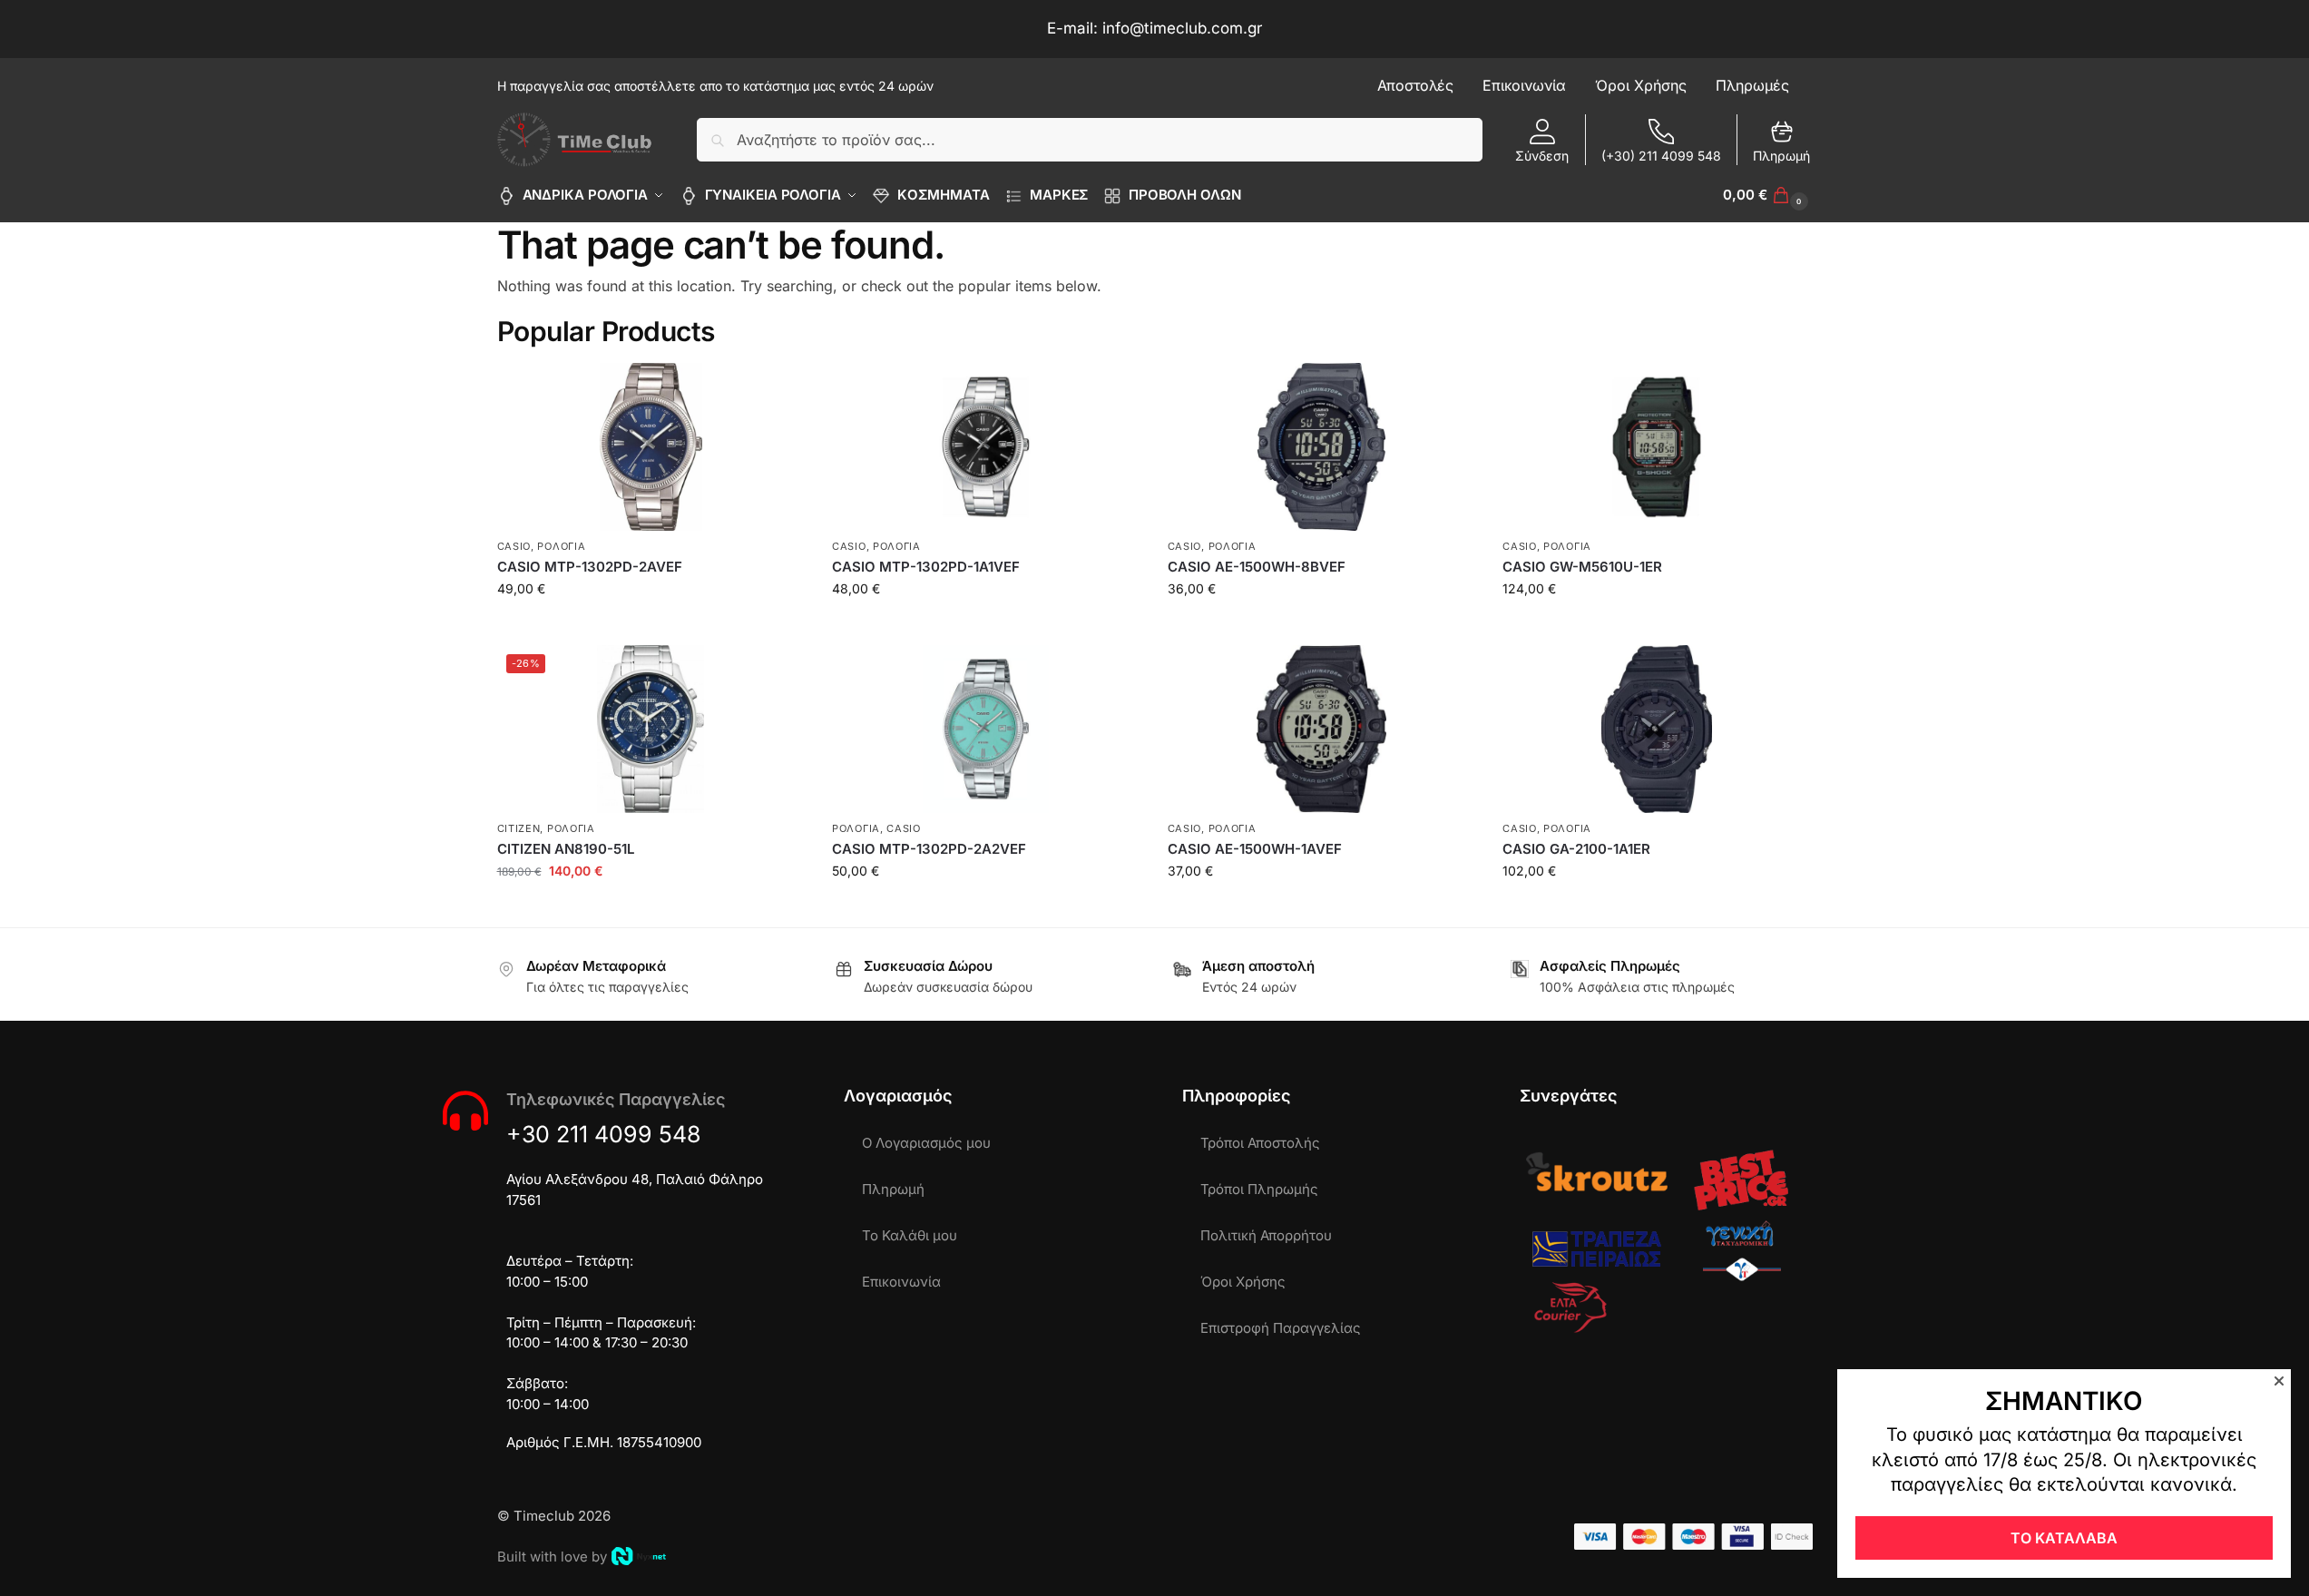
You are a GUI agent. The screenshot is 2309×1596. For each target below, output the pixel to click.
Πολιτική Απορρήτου (1266, 1235)
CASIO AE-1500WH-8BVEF (1257, 567)
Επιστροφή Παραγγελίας (1281, 1328)
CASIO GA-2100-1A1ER (1576, 849)
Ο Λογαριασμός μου (926, 1143)
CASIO (514, 546)
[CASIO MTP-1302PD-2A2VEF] (986, 729)
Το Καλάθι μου (910, 1235)
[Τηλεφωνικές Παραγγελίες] (465, 1111)
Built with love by (552, 1557)
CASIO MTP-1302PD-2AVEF (590, 567)
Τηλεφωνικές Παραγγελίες (616, 1099)
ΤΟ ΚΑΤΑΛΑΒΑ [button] (2064, 1538)
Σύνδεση (1542, 156)
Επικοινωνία (901, 1282)
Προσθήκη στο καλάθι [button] (651, 627)
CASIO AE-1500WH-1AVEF (1255, 849)
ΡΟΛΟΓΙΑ (561, 546)
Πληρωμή (1781, 156)
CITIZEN (519, 828)
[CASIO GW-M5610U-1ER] (1657, 447)
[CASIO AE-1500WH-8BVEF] (1322, 447)
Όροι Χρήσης (1243, 1282)
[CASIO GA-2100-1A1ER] (1657, 729)
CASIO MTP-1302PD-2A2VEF (929, 849)
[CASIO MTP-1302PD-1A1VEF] (986, 447)
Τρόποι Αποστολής (1260, 1143)
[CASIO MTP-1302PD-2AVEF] (651, 447)
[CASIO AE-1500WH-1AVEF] (1322, 729)
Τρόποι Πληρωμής (1259, 1189)
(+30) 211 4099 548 (1661, 156)
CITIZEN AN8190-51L (566, 849)
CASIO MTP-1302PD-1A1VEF (926, 567)
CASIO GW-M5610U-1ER (1582, 567)
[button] (1767, 195)
